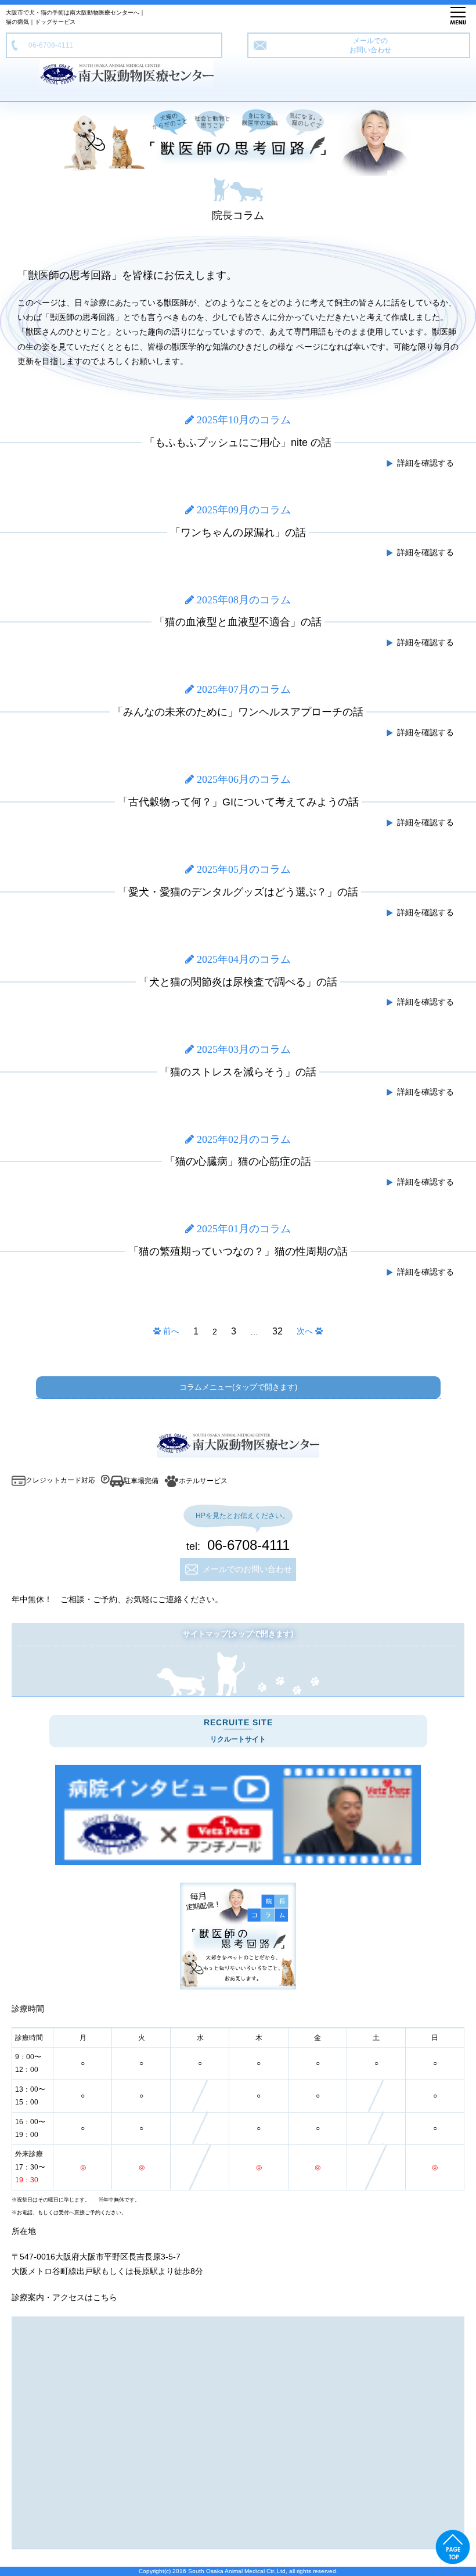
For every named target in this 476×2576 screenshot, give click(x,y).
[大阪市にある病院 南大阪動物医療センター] (238, 1815)
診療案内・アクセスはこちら (64, 2297)
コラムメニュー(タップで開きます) (238, 1387)
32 (277, 1331)
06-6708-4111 (47, 45)
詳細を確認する (424, 463)
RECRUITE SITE (238, 1730)
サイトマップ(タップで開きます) (238, 1634)
